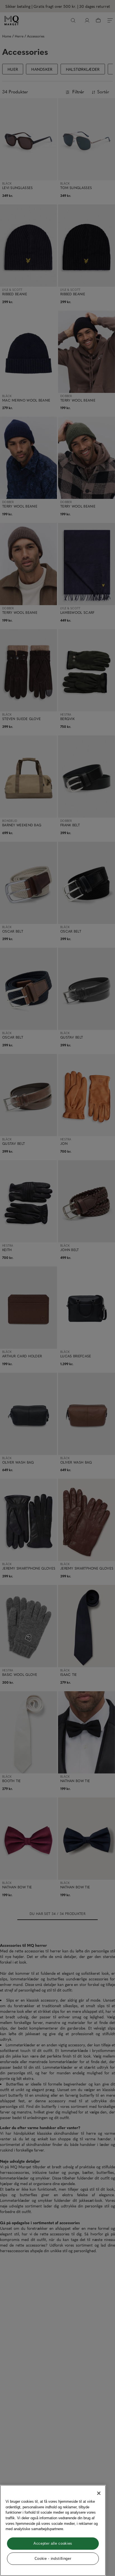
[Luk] (99, 2493)
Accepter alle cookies (53, 2543)
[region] (53, 2530)
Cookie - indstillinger (53, 2559)
